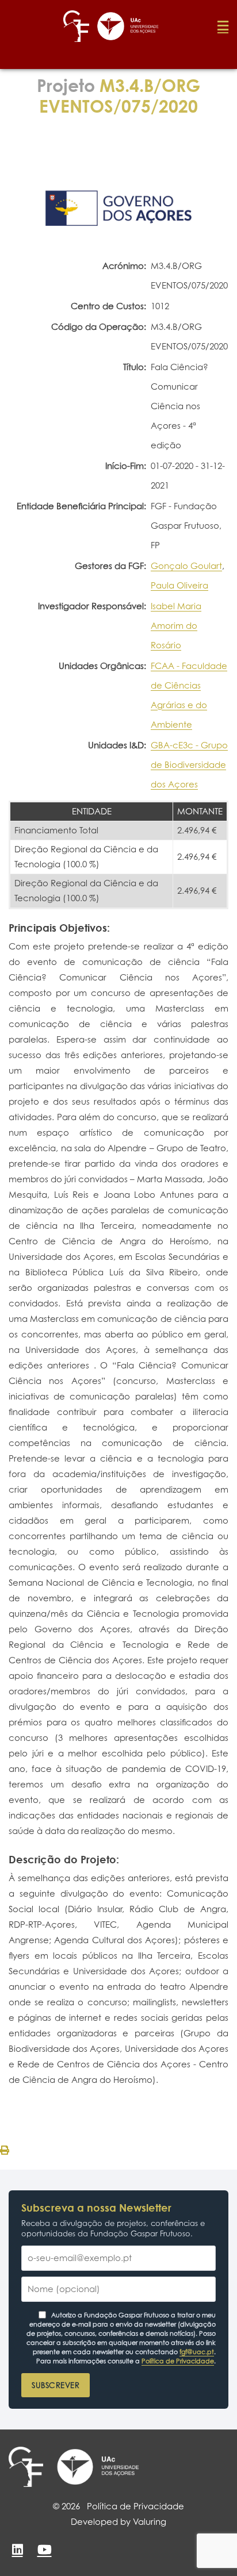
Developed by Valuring (118, 2522)
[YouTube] (44, 2550)
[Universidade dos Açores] (98, 2467)
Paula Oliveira (179, 585)
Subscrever (56, 2385)
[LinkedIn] (17, 2550)
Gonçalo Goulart (186, 566)
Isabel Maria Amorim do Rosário (176, 626)
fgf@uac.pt (197, 2352)
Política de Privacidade (178, 2361)
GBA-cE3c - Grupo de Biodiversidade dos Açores (189, 765)
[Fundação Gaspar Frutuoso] (26, 2467)
